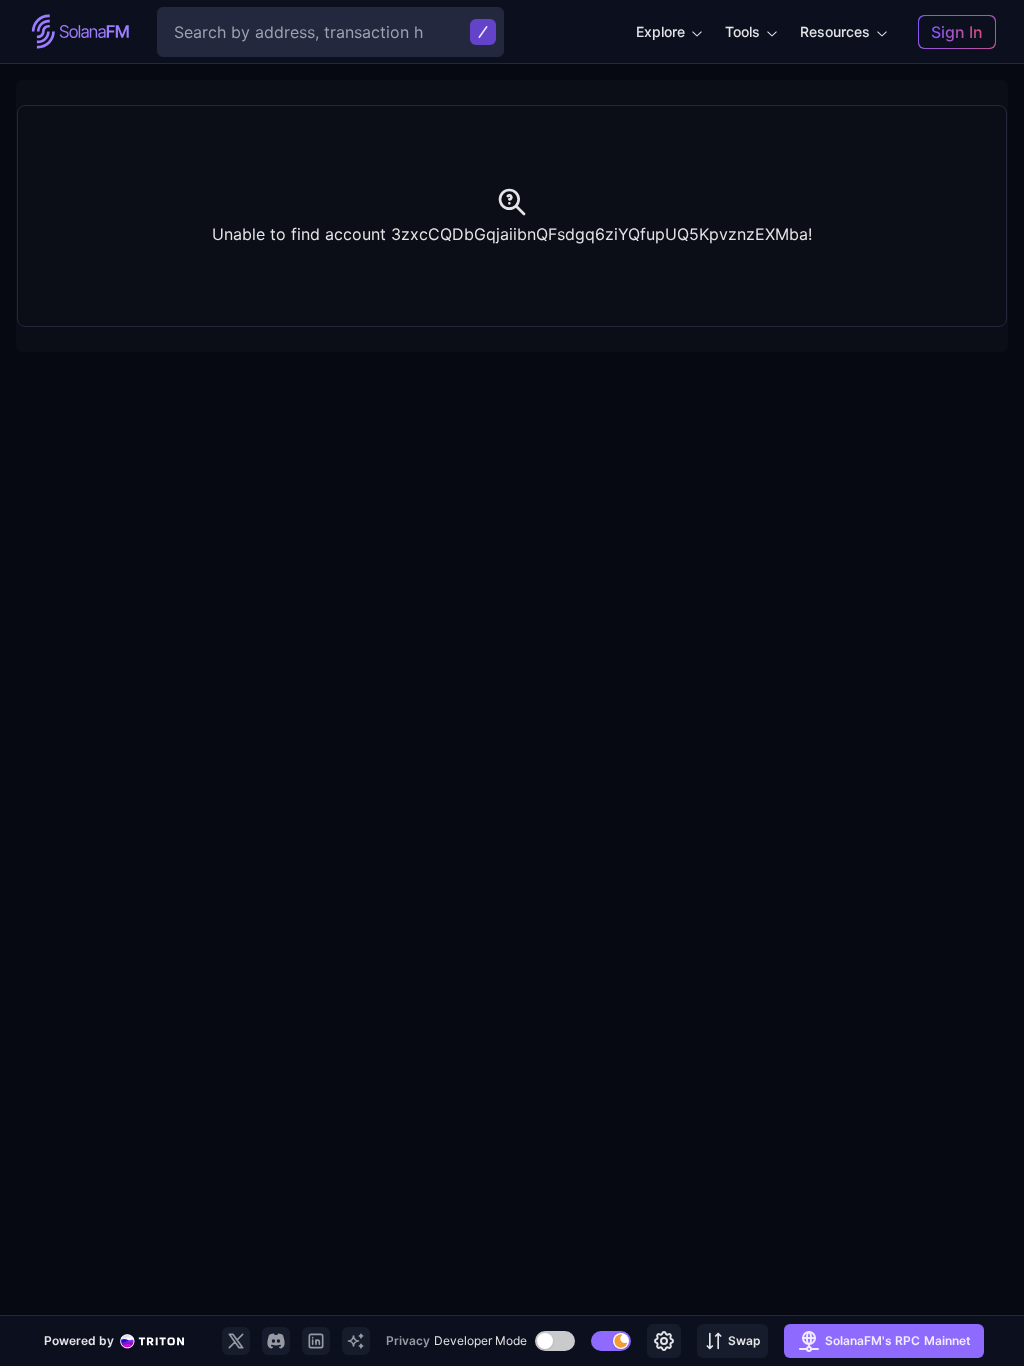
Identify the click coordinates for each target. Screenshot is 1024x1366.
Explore (660, 31)
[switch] (555, 1341)
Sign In (957, 32)
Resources (835, 31)
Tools (742, 31)
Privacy (408, 1340)
